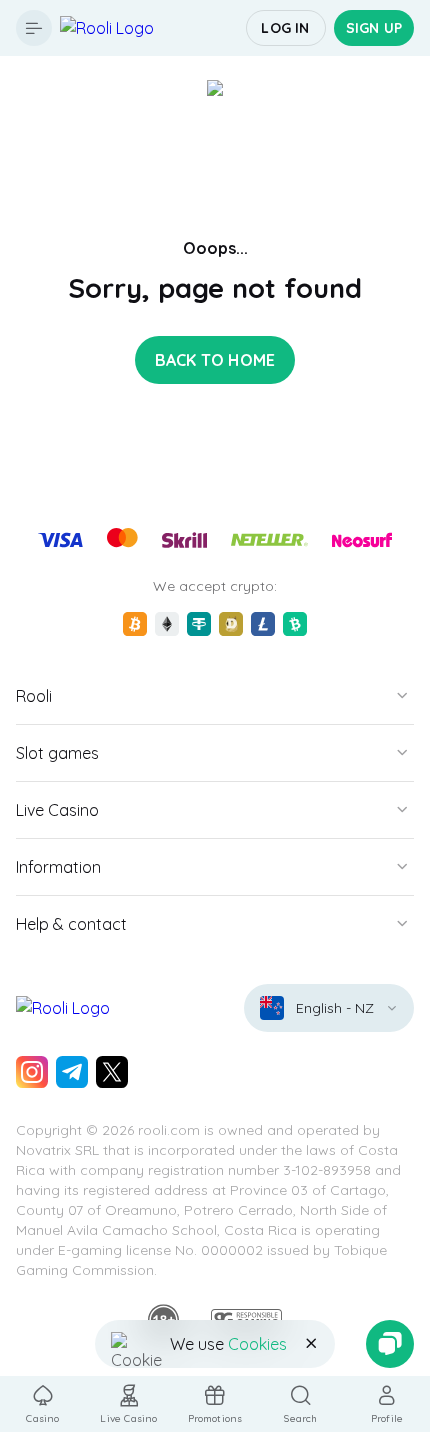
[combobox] (329, 1008)
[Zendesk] (390, 1344)
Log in (285, 28)
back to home (215, 360)
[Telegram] (72, 1072)
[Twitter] (112, 1072)
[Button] (34, 28)
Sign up (374, 28)
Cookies (257, 1344)
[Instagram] (32, 1072)
